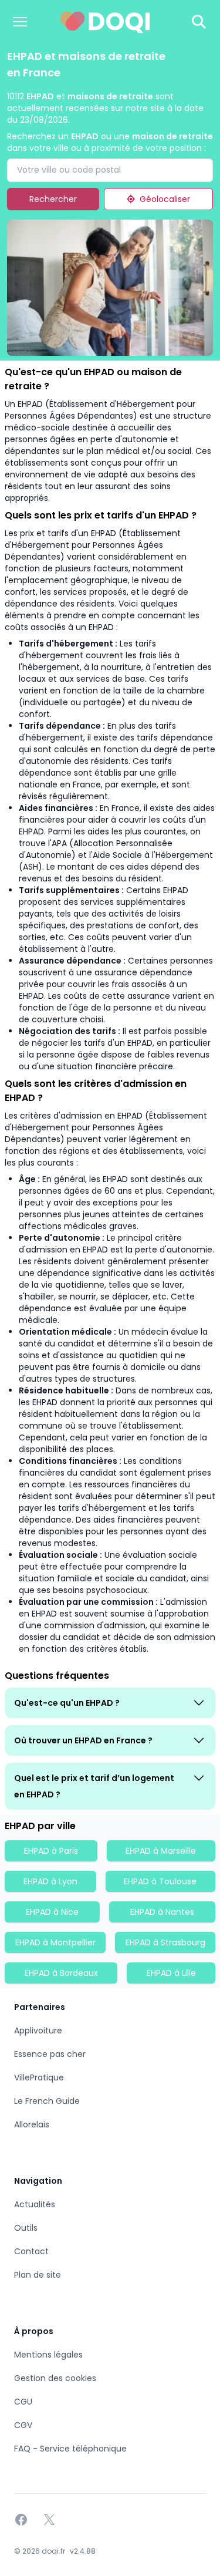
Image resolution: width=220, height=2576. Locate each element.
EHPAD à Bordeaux (61, 1973)
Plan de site (38, 2275)
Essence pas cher (50, 2054)
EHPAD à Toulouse (160, 1881)
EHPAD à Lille (171, 1973)
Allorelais (32, 2124)
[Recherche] (199, 22)
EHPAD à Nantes (162, 1912)
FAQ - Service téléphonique (70, 2449)
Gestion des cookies (55, 2378)
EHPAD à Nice (52, 1912)
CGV (23, 2425)
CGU (23, 2402)
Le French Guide (47, 2101)
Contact (31, 2251)
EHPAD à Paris (51, 1851)
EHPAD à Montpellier (55, 1942)
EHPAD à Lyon (50, 1881)
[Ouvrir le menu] (20, 22)
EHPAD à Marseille (161, 1851)
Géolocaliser (165, 199)
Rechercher (53, 199)
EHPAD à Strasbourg (165, 1942)
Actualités (35, 2204)
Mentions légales (48, 2355)
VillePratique (39, 2077)
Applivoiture (38, 2031)
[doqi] (105, 22)
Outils (26, 2228)
